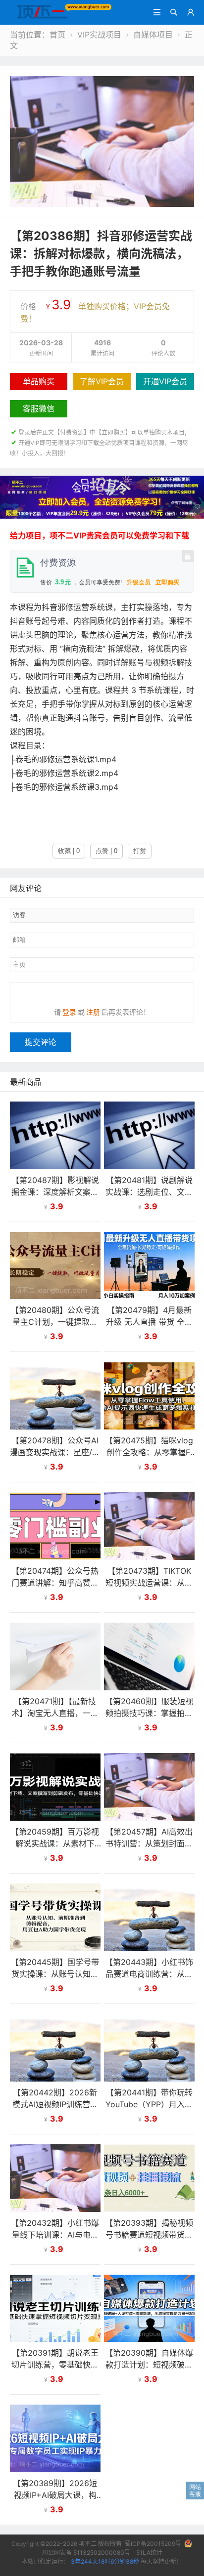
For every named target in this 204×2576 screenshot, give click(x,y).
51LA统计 (149, 2553)
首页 (57, 35)
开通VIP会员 (165, 381)
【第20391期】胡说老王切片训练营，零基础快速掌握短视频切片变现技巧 (55, 2365)
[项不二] (61, 11)
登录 (69, 1012)
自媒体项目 (153, 35)
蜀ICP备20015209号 (153, 2544)
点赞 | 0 (106, 851)
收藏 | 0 (69, 851)
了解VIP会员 (102, 381)
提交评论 (41, 1042)
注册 (93, 1012)
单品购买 (39, 381)
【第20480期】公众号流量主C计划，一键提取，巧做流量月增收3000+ (55, 1322)
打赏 (140, 851)
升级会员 (139, 582)
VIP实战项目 (99, 35)
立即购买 (167, 582)
